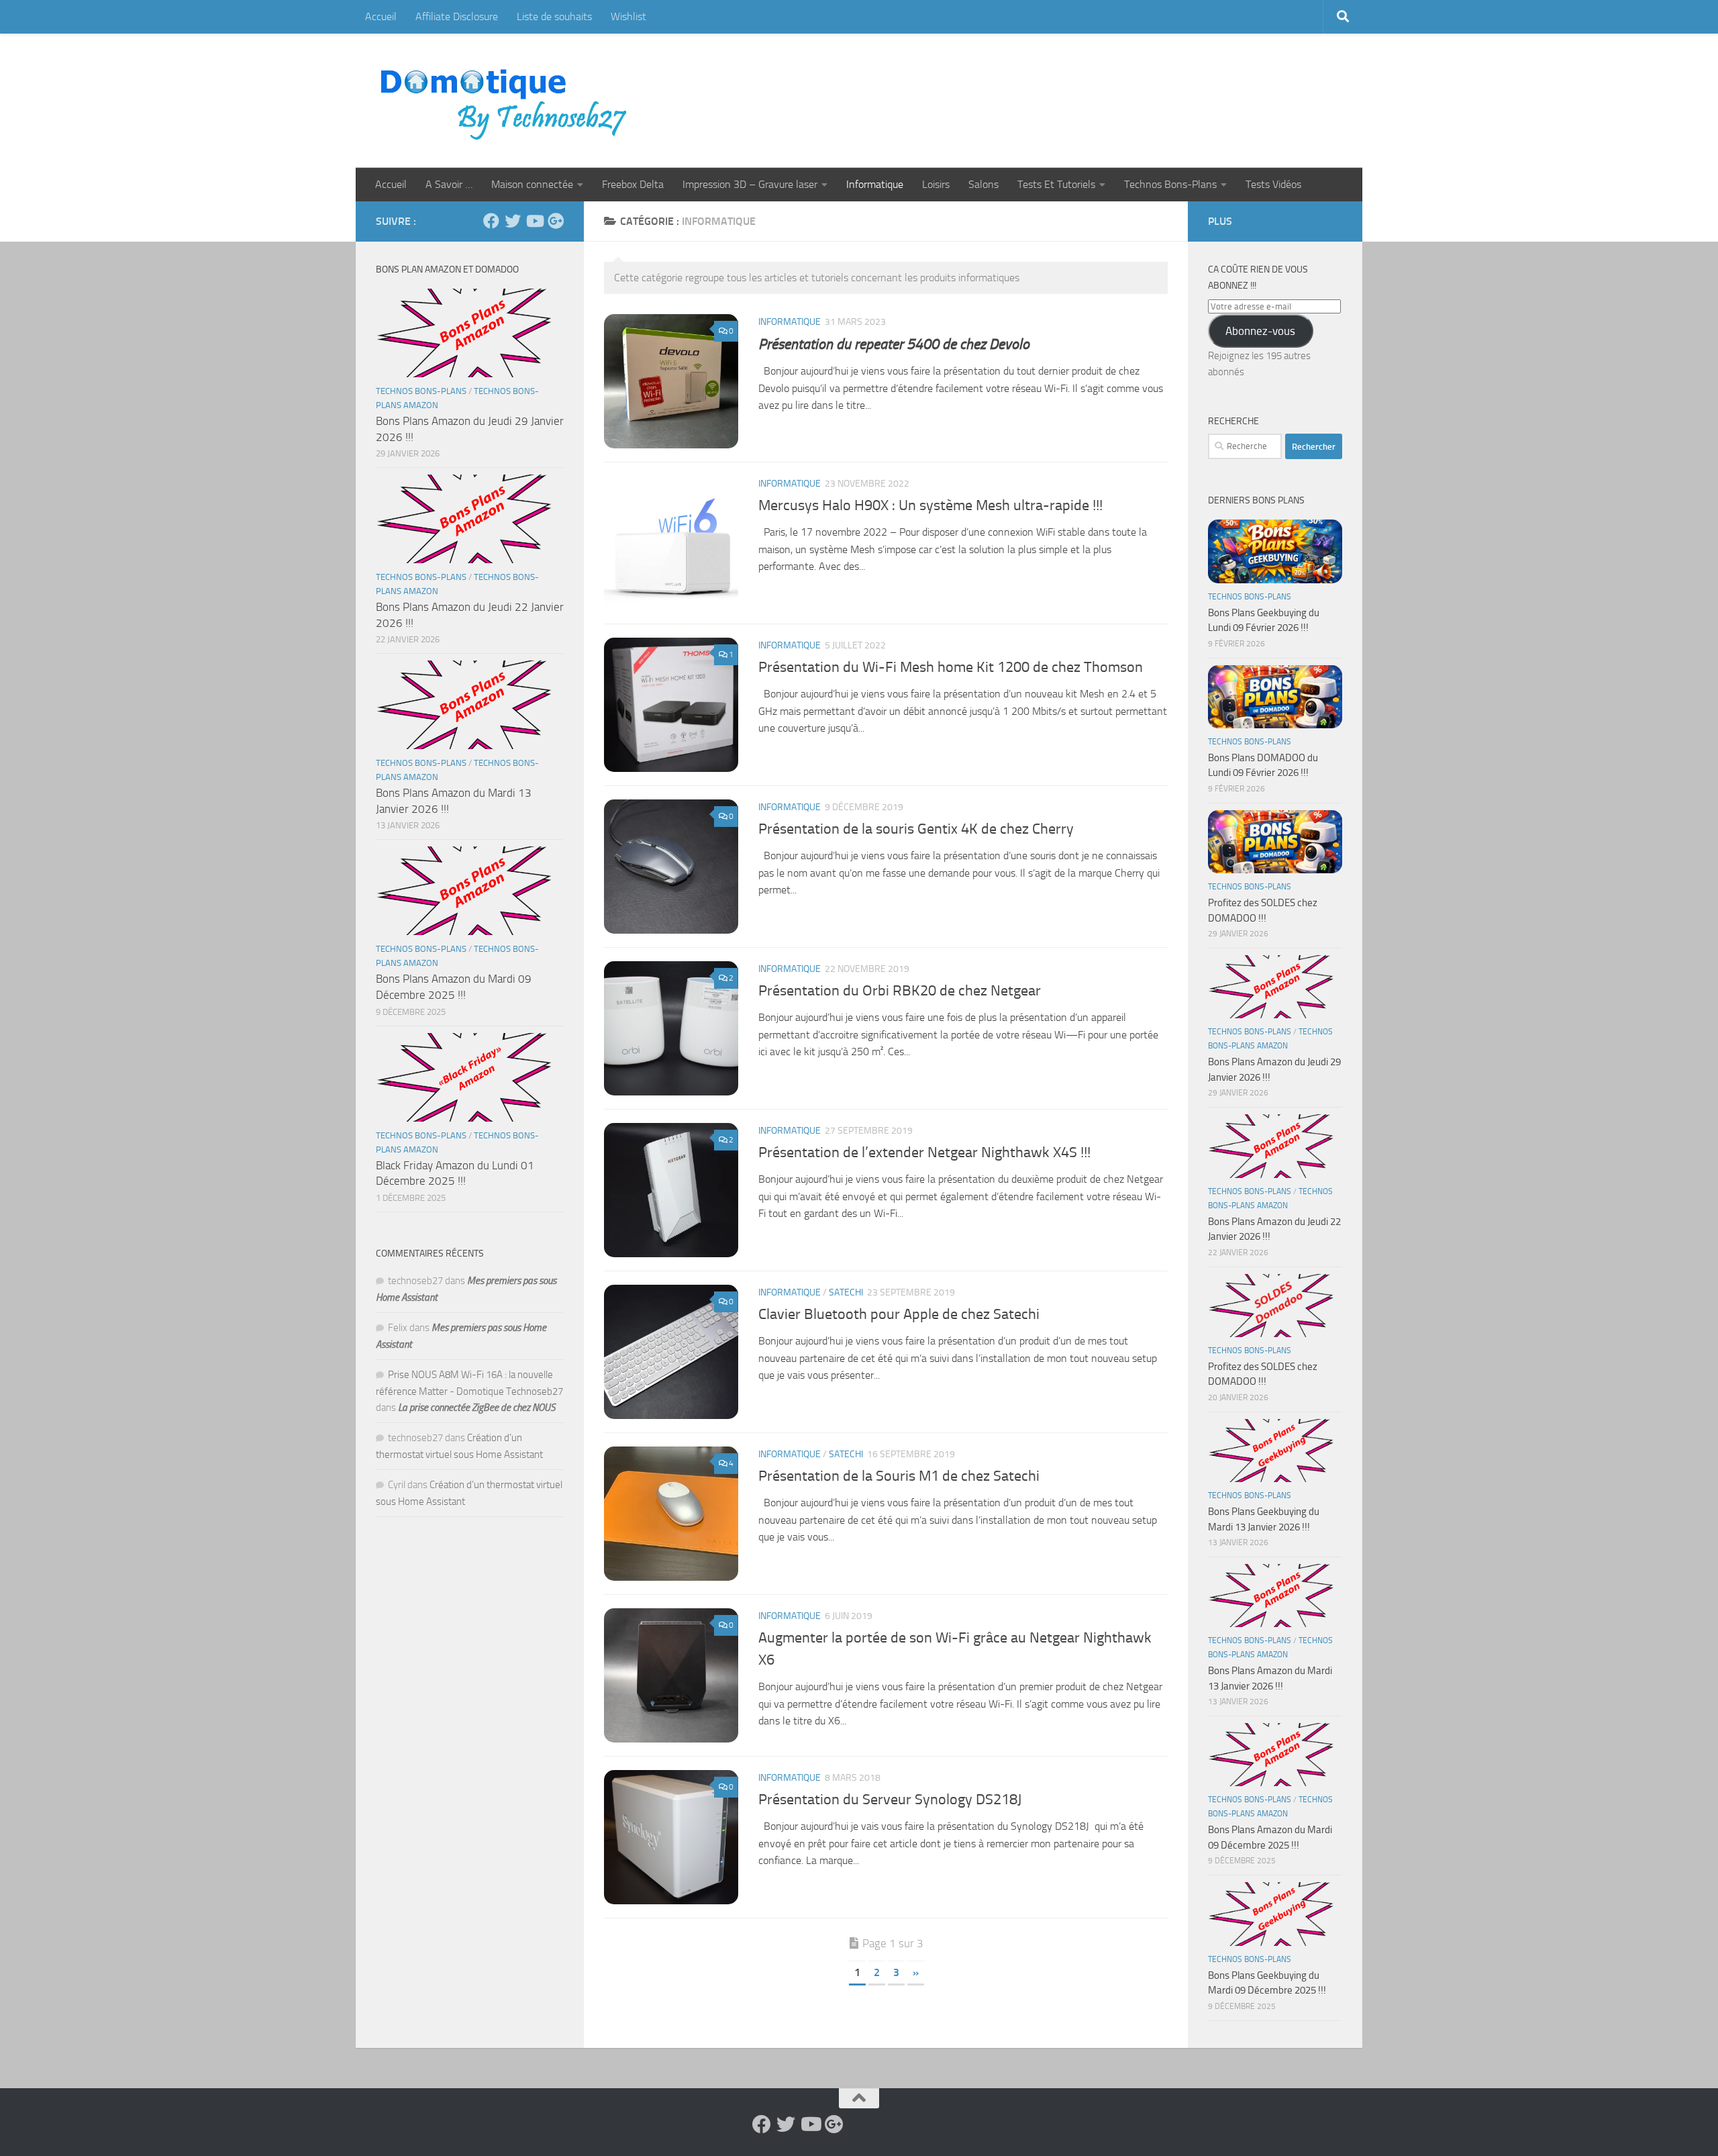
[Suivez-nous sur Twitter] (513, 221)
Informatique (875, 184)
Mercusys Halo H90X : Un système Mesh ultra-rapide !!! (930, 505)
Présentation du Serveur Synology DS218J (890, 1800)
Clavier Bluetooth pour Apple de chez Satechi (899, 1314)
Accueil (381, 16)
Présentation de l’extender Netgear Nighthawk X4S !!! (924, 1153)
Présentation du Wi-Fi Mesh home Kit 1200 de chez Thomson (951, 667)
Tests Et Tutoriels (1056, 184)
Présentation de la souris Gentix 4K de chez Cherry (916, 829)
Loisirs (936, 184)
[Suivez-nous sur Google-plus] (556, 221)
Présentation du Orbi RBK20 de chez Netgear (900, 991)
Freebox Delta (633, 184)
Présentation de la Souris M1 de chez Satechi (899, 1476)
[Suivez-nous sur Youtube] (534, 221)
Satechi (846, 1292)
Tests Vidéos (1273, 184)
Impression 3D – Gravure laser (750, 184)
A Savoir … (449, 184)
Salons (983, 184)
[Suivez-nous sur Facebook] (491, 221)
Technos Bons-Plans (1170, 184)
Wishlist (628, 16)
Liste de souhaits (554, 16)
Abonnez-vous (1260, 331)
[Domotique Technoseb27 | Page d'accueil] (507, 101)
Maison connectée (532, 184)
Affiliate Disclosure (457, 16)
